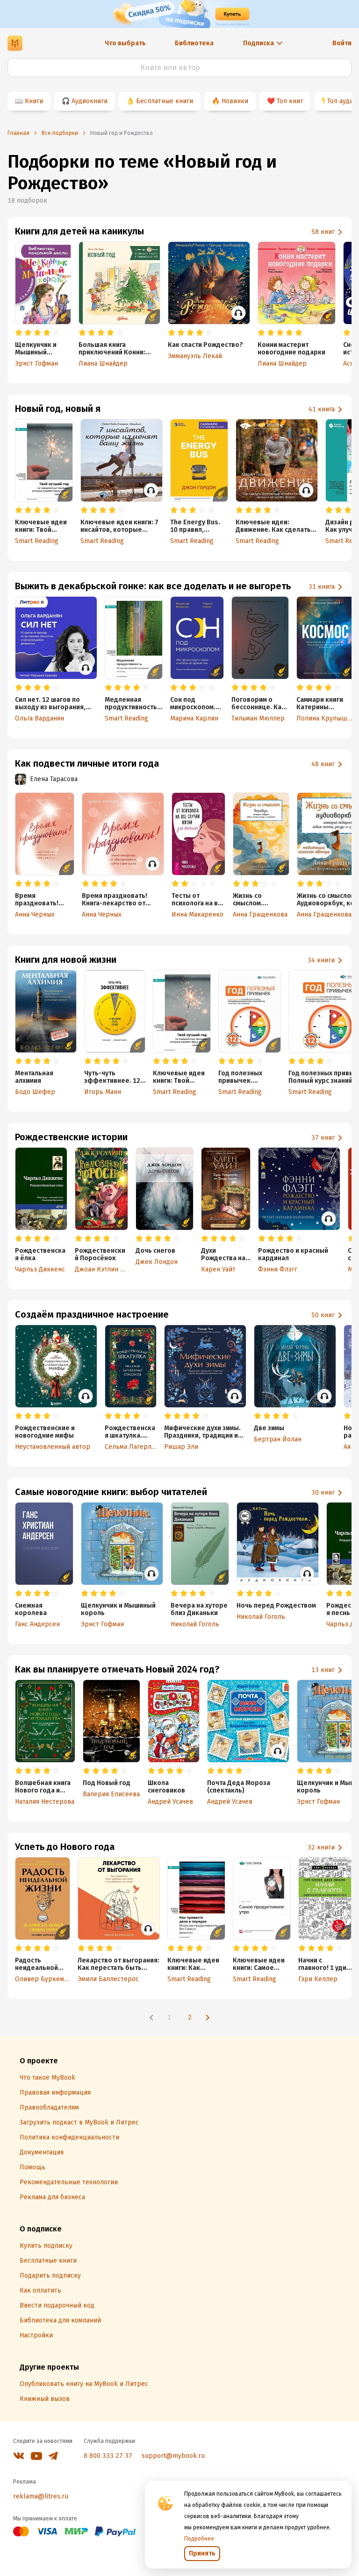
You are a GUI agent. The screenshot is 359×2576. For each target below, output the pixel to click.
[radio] (19, 333)
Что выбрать (125, 43)
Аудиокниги (90, 101)
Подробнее (199, 2539)
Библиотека (194, 43)
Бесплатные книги (165, 101)
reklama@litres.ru (41, 2496)
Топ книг (290, 101)
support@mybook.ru (173, 2456)
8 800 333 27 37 (108, 2456)
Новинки (235, 101)
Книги (34, 101)
